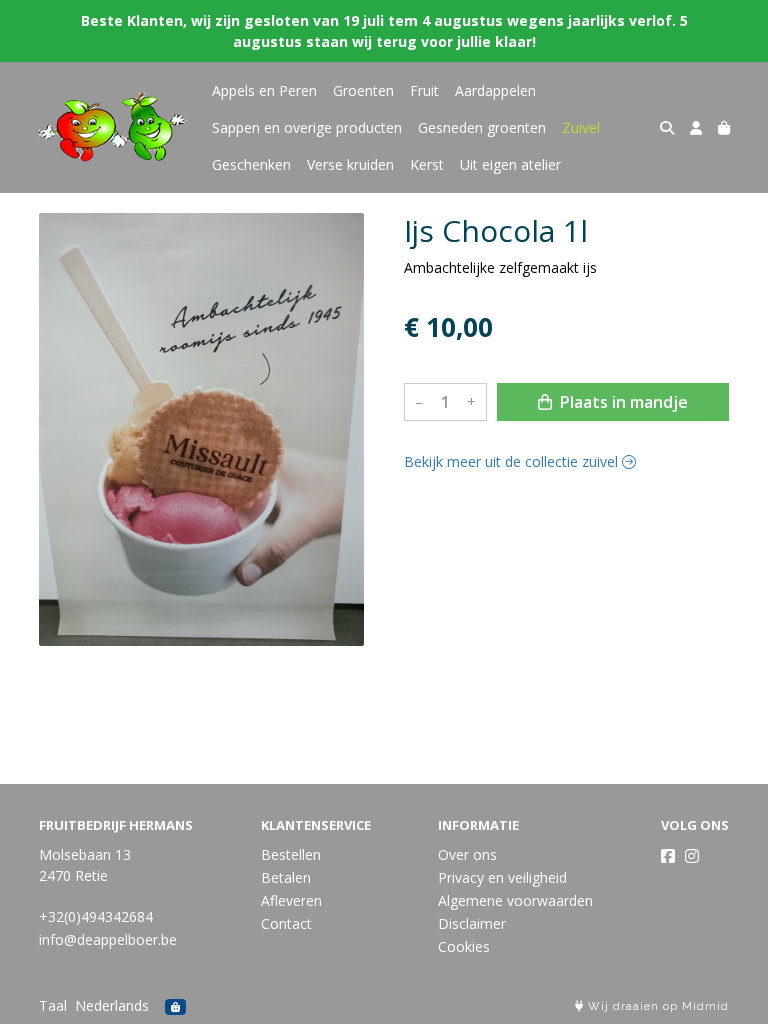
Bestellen (291, 854)
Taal (53, 1005)
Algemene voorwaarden (515, 900)
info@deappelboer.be (108, 939)
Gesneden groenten (482, 127)
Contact (286, 923)
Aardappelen (495, 90)
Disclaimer (472, 923)
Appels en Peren (264, 90)
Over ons (467, 854)
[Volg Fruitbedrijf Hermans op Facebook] (668, 856)
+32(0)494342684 (96, 916)
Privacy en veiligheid (502, 877)
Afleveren (291, 900)
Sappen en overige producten (307, 127)
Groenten (363, 90)
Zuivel (581, 127)
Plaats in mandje (622, 402)
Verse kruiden (350, 164)
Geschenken (251, 164)
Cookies (464, 946)
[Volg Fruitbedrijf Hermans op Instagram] (692, 856)
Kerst (427, 164)
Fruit (424, 90)
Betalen (286, 877)
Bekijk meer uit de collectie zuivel (513, 461)
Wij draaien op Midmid (656, 1006)
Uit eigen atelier (510, 164)
